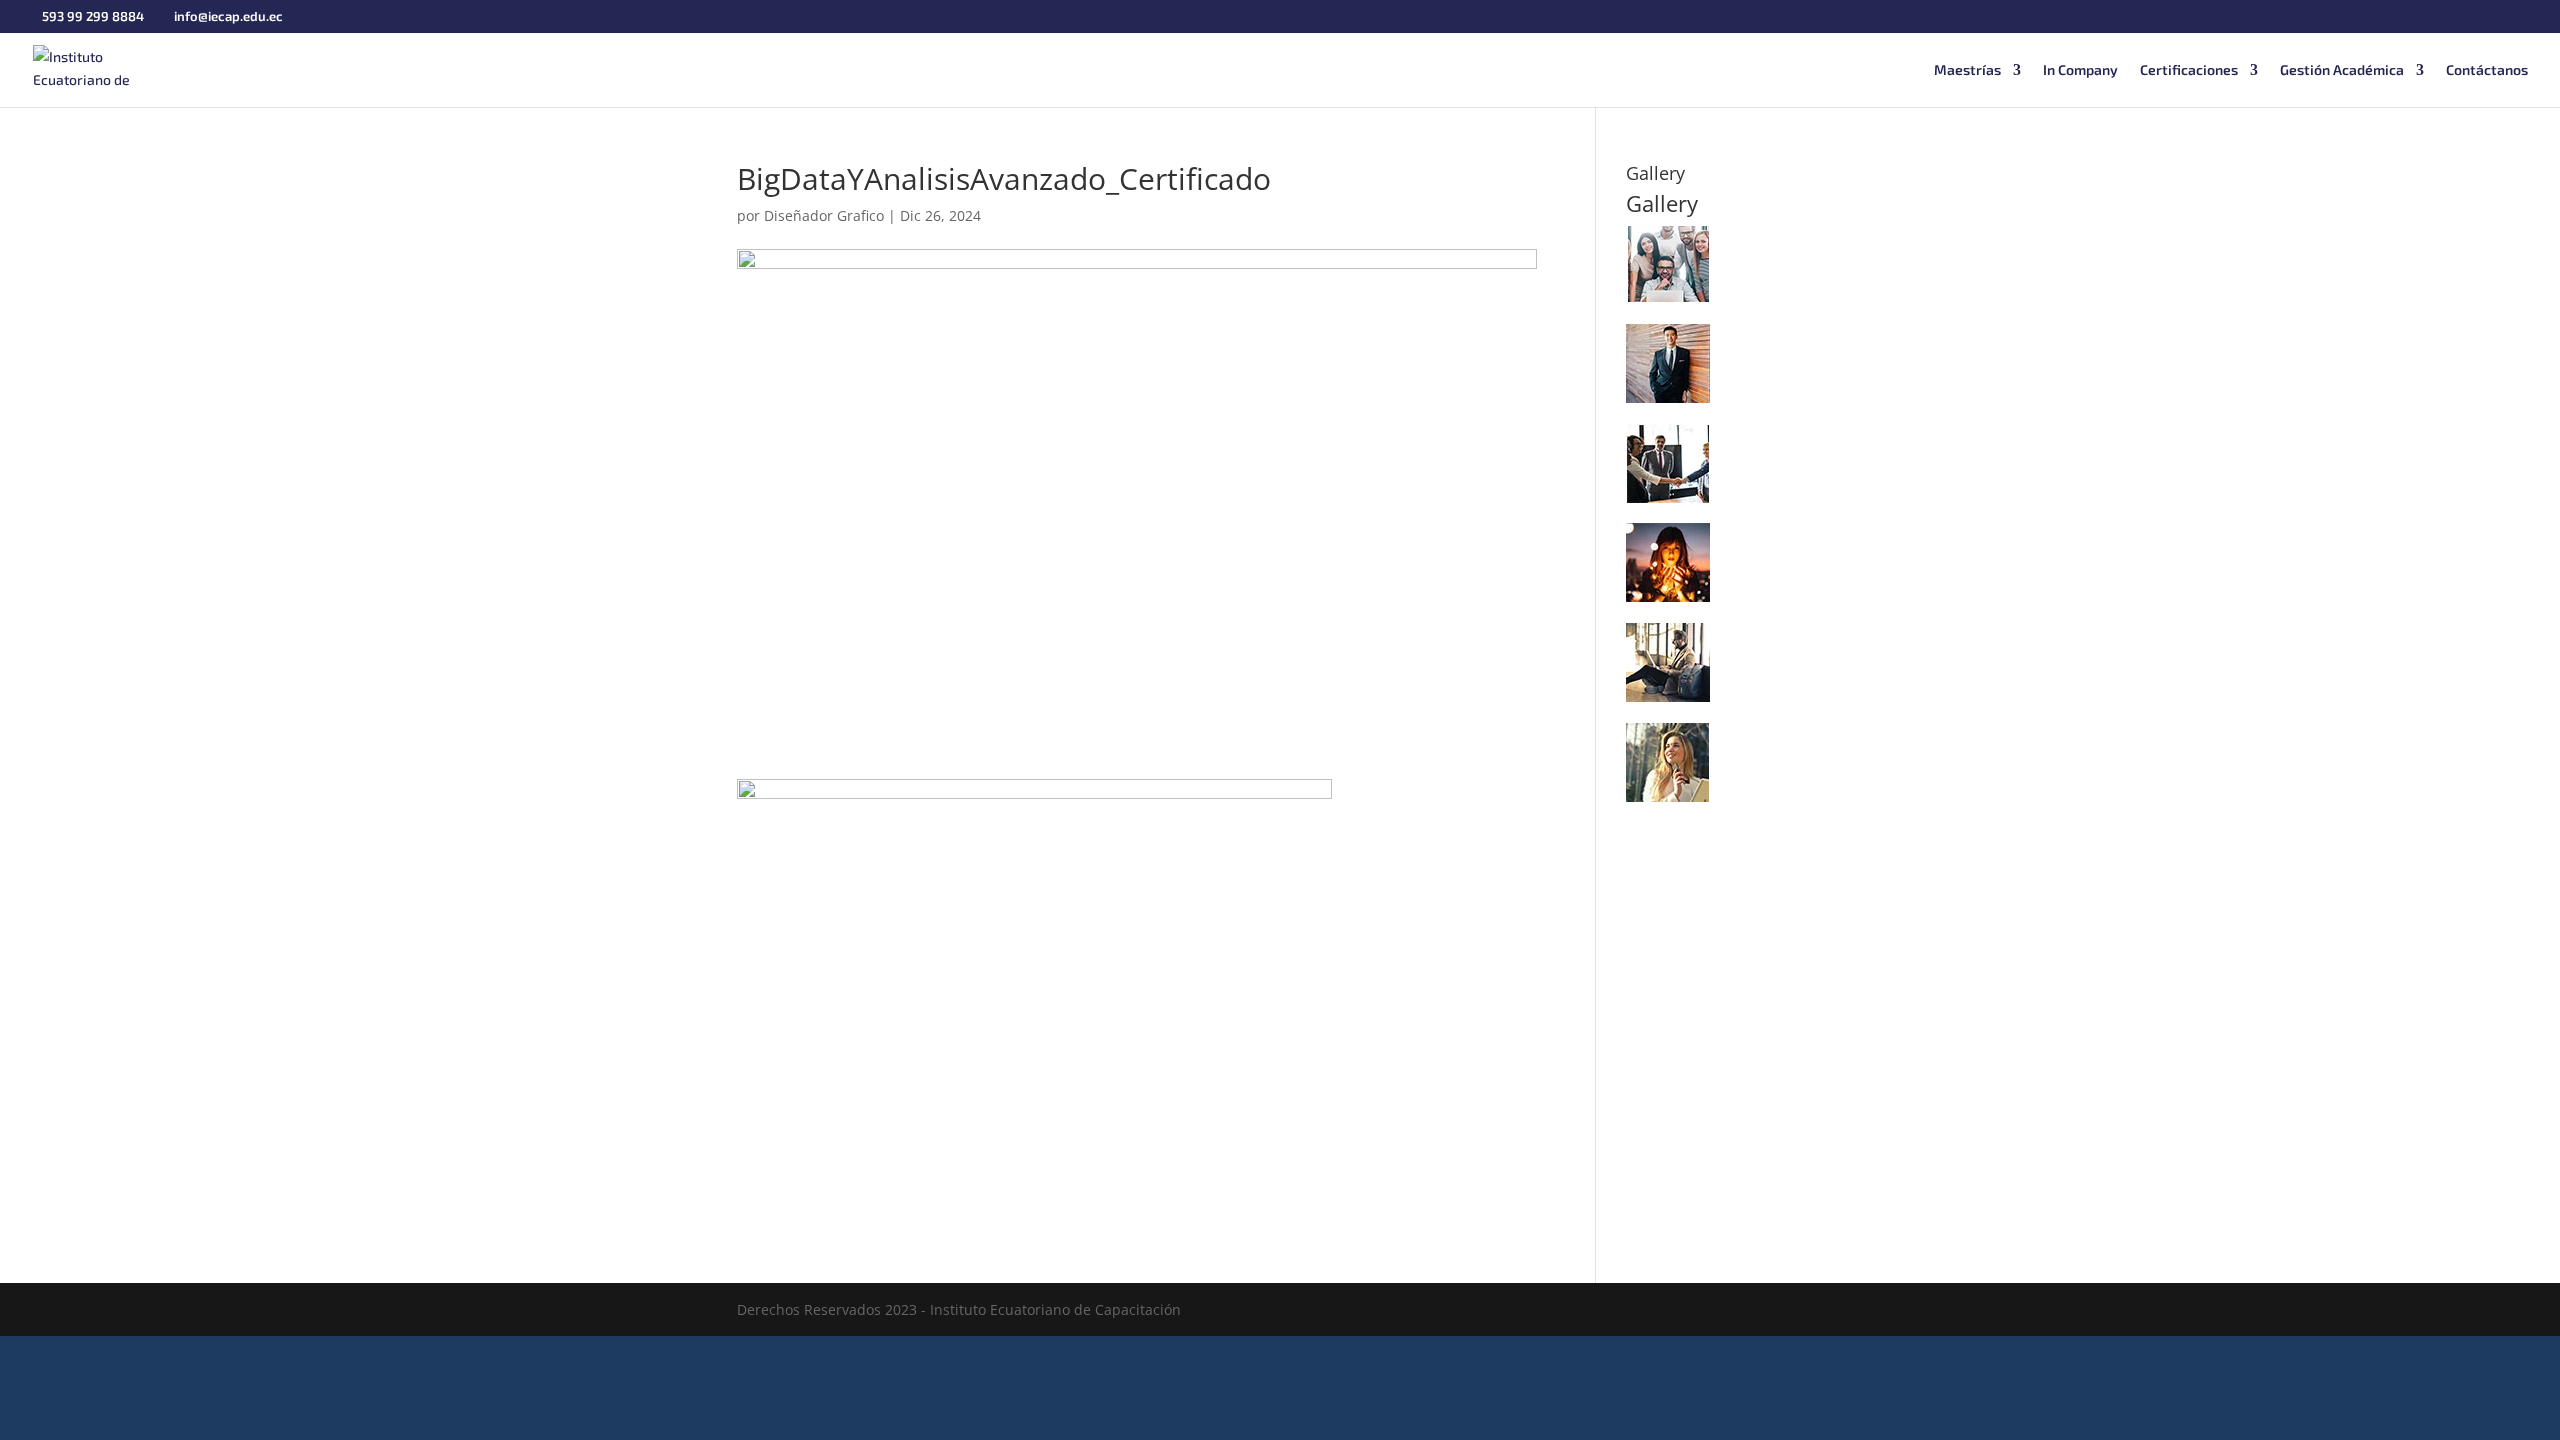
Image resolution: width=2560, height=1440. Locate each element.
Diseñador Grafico (824, 215)
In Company (2080, 70)
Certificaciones (2189, 70)
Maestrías (1967, 70)
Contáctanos (2487, 70)
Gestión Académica (2342, 70)
